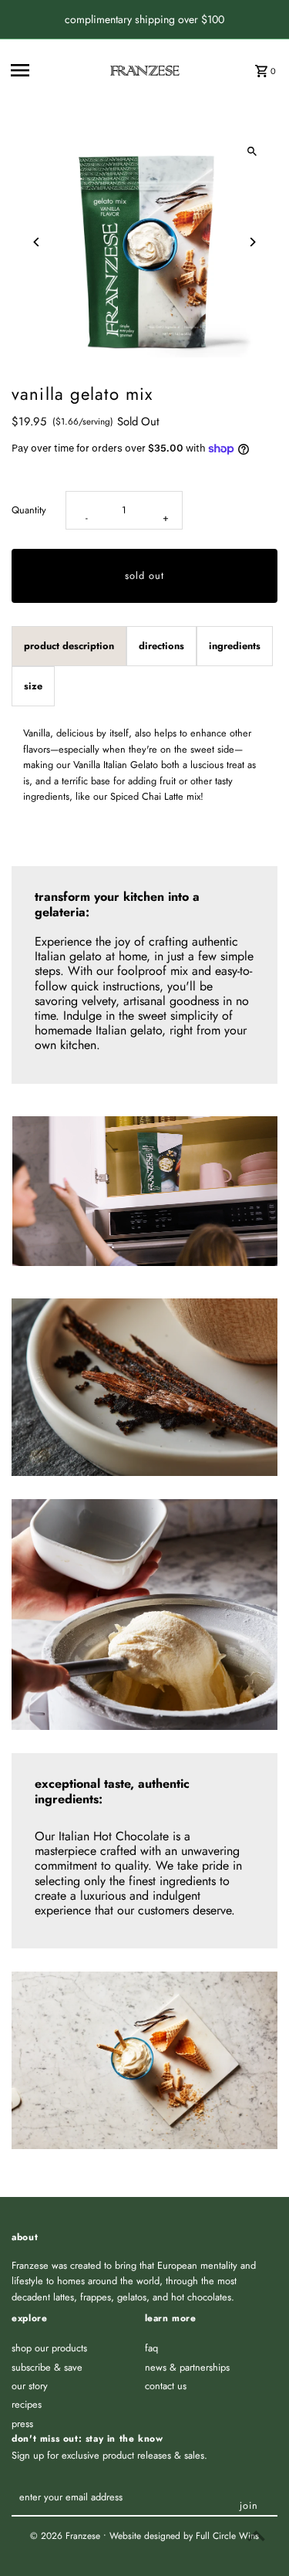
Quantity (29, 510)
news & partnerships (187, 2367)
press (22, 2424)
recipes (27, 2404)
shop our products (49, 2348)
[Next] (252, 242)
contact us (166, 2386)
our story (30, 2386)
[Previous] (37, 242)
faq (151, 2348)
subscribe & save (47, 2367)
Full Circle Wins (227, 2536)
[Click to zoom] (252, 152)
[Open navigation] (55, 70)
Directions (161, 646)
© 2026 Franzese (67, 2536)
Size (33, 686)
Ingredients (235, 646)
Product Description (69, 646)
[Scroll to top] (256, 2535)
